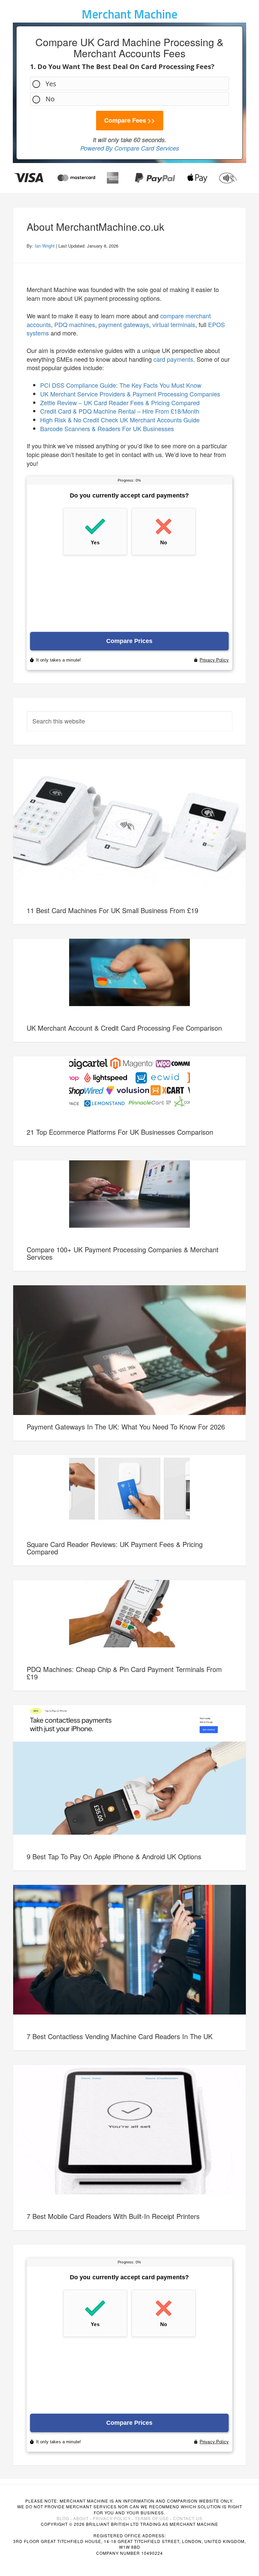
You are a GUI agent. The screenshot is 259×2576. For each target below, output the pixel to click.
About (81, 2518)
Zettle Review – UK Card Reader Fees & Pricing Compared (120, 402)
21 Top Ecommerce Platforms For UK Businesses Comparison (120, 1132)
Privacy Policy (112, 2518)
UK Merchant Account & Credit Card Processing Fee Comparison (124, 1028)
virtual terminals (174, 324)
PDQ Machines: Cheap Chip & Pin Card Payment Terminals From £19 (124, 1673)
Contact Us (188, 2518)
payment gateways (124, 324)
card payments (173, 359)
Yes (51, 84)
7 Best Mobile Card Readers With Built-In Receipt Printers (113, 2216)
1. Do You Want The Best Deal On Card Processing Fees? (122, 67)
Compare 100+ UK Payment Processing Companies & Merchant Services (123, 1253)
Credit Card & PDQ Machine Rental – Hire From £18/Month (120, 411)
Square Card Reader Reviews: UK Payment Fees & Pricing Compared (115, 1548)
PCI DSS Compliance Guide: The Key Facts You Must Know (121, 385)
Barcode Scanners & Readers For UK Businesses (107, 428)
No (50, 99)
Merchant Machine (129, 14)
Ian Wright (45, 246)
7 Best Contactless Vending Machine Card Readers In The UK (120, 2036)
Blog (63, 2518)
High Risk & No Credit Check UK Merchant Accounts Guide (120, 420)
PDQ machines (75, 324)
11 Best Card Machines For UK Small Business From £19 (112, 910)
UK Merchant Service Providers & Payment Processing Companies (130, 394)
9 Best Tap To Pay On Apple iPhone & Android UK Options (114, 1856)
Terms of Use (152, 2518)
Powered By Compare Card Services (130, 148)
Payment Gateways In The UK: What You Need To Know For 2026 (126, 1427)
